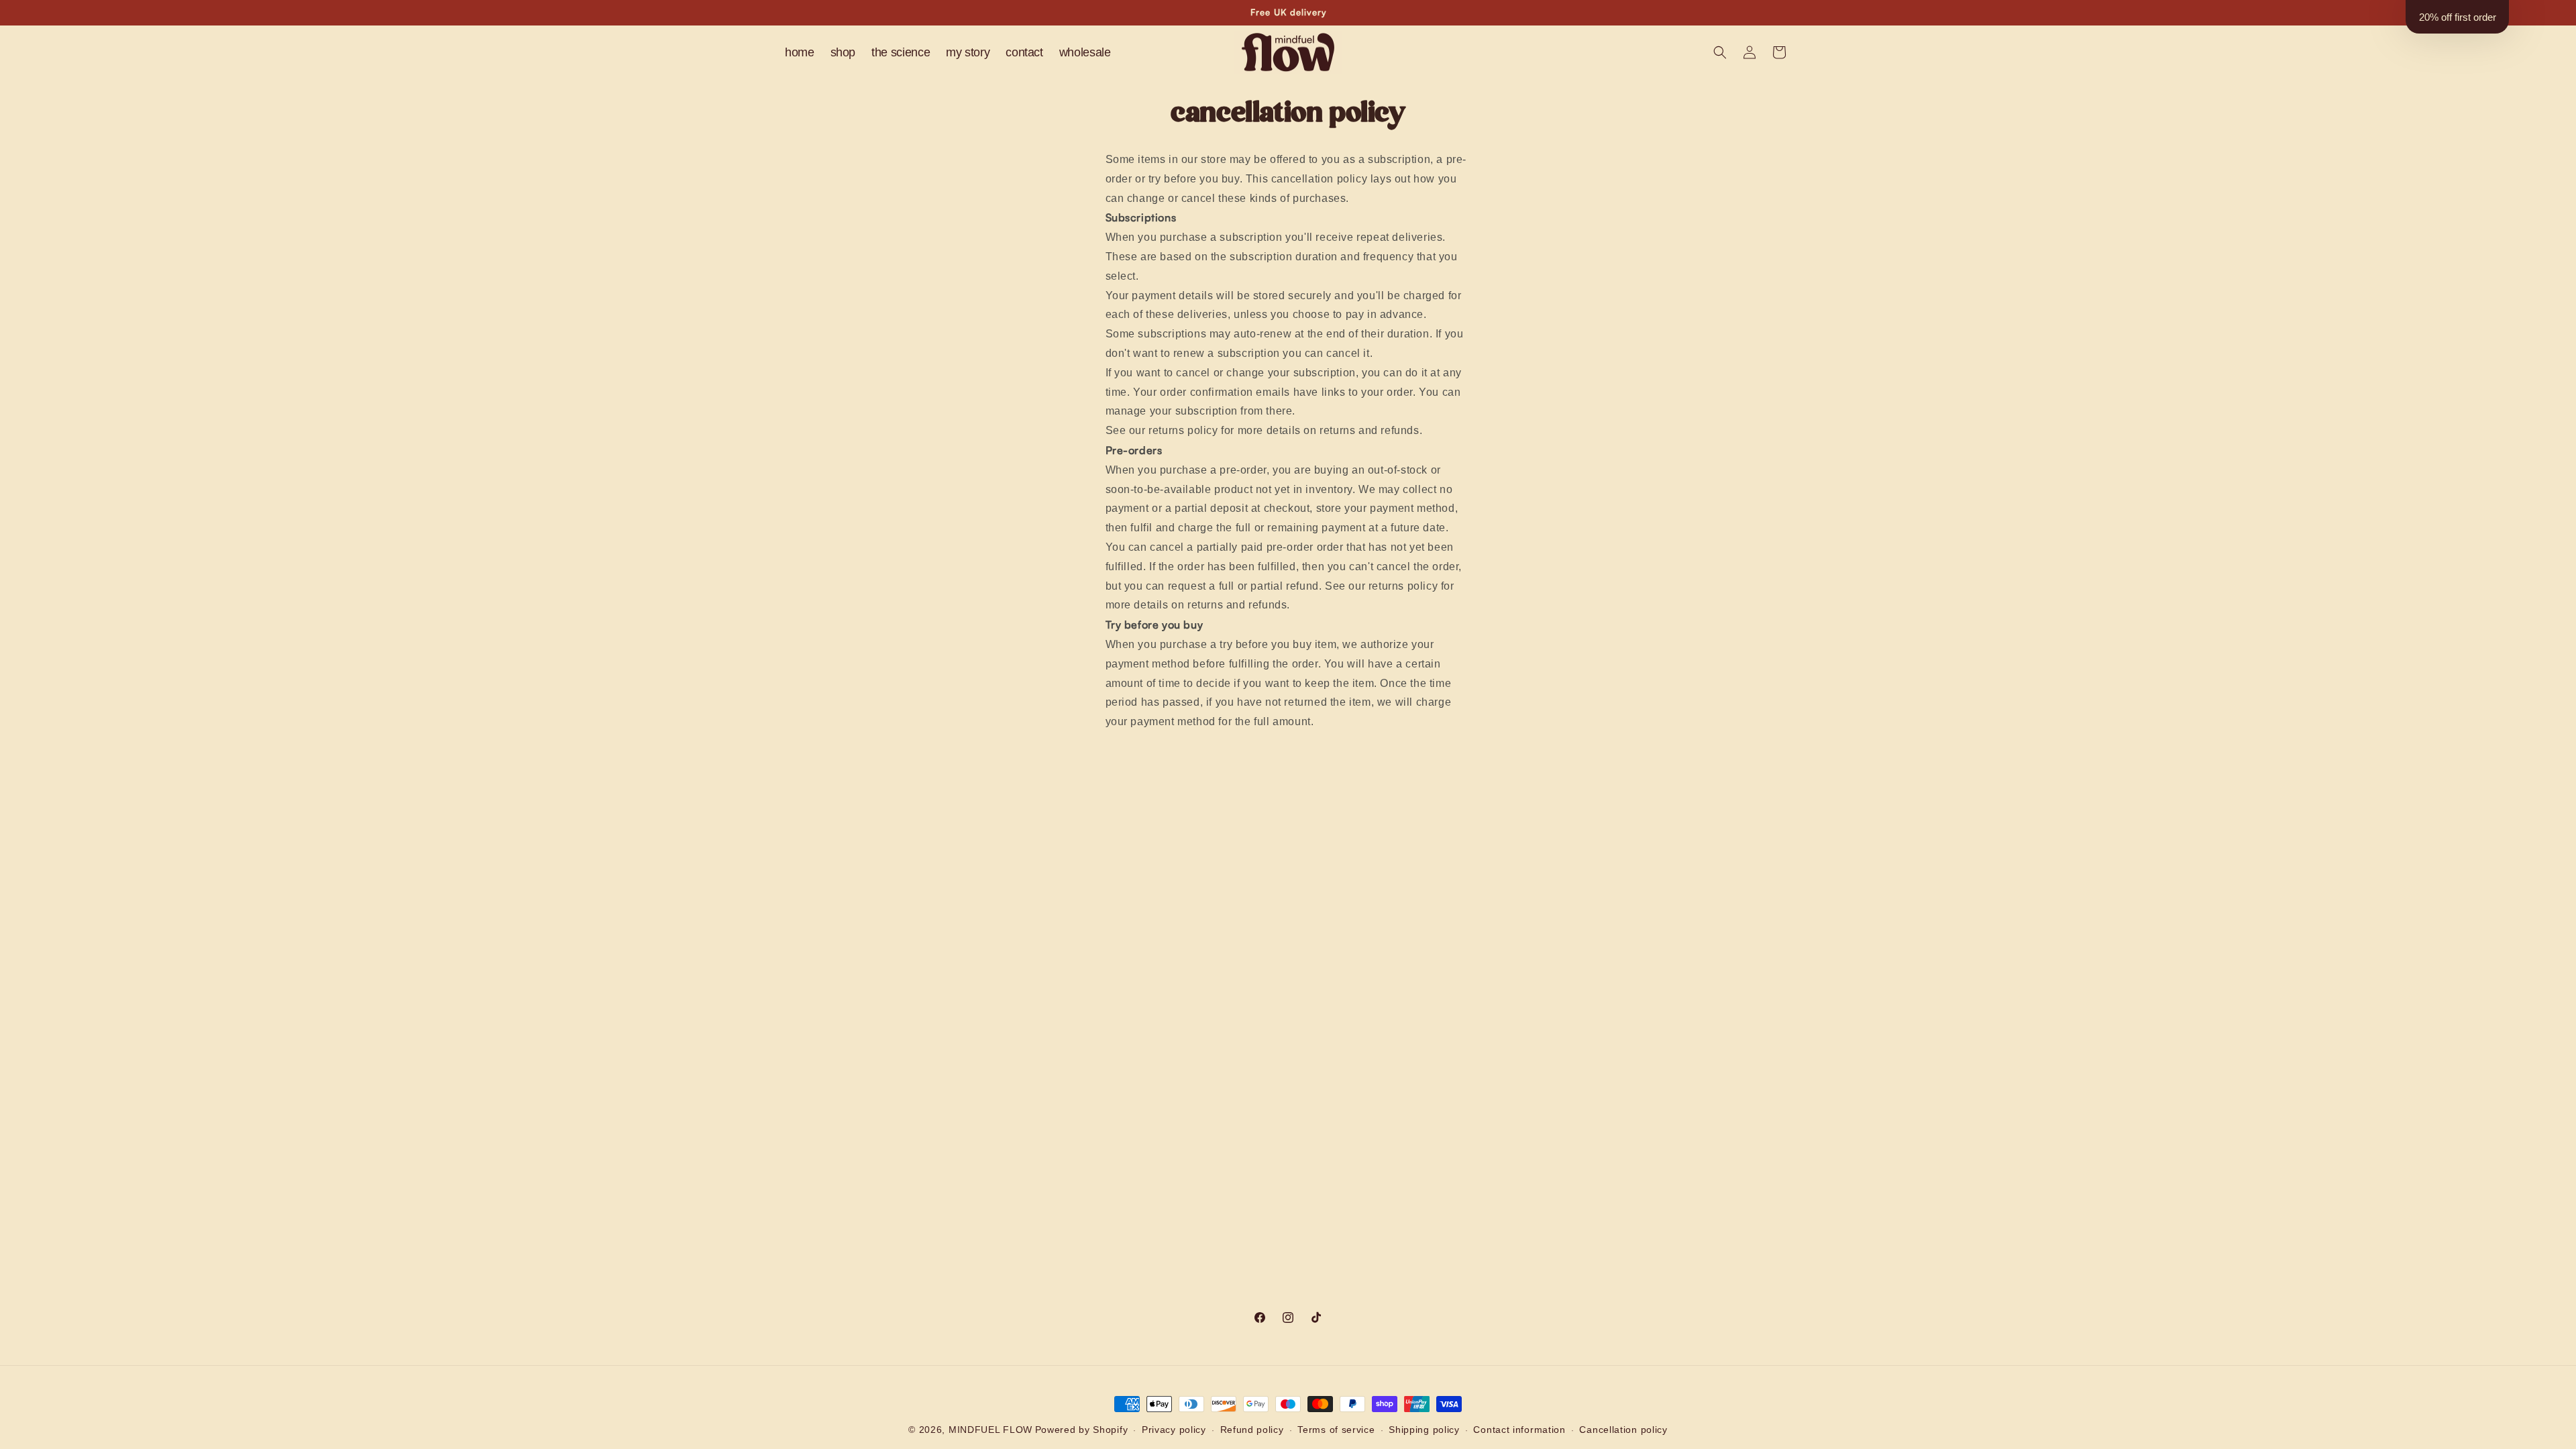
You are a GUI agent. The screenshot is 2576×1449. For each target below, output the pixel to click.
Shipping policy (1424, 1430)
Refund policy (1252, 1430)
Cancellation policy (1623, 1430)
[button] (1720, 52)
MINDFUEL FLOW (990, 1430)
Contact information (1519, 1430)
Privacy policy (1174, 1430)
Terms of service (1336, 1430)
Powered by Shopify (1082, 1430)
